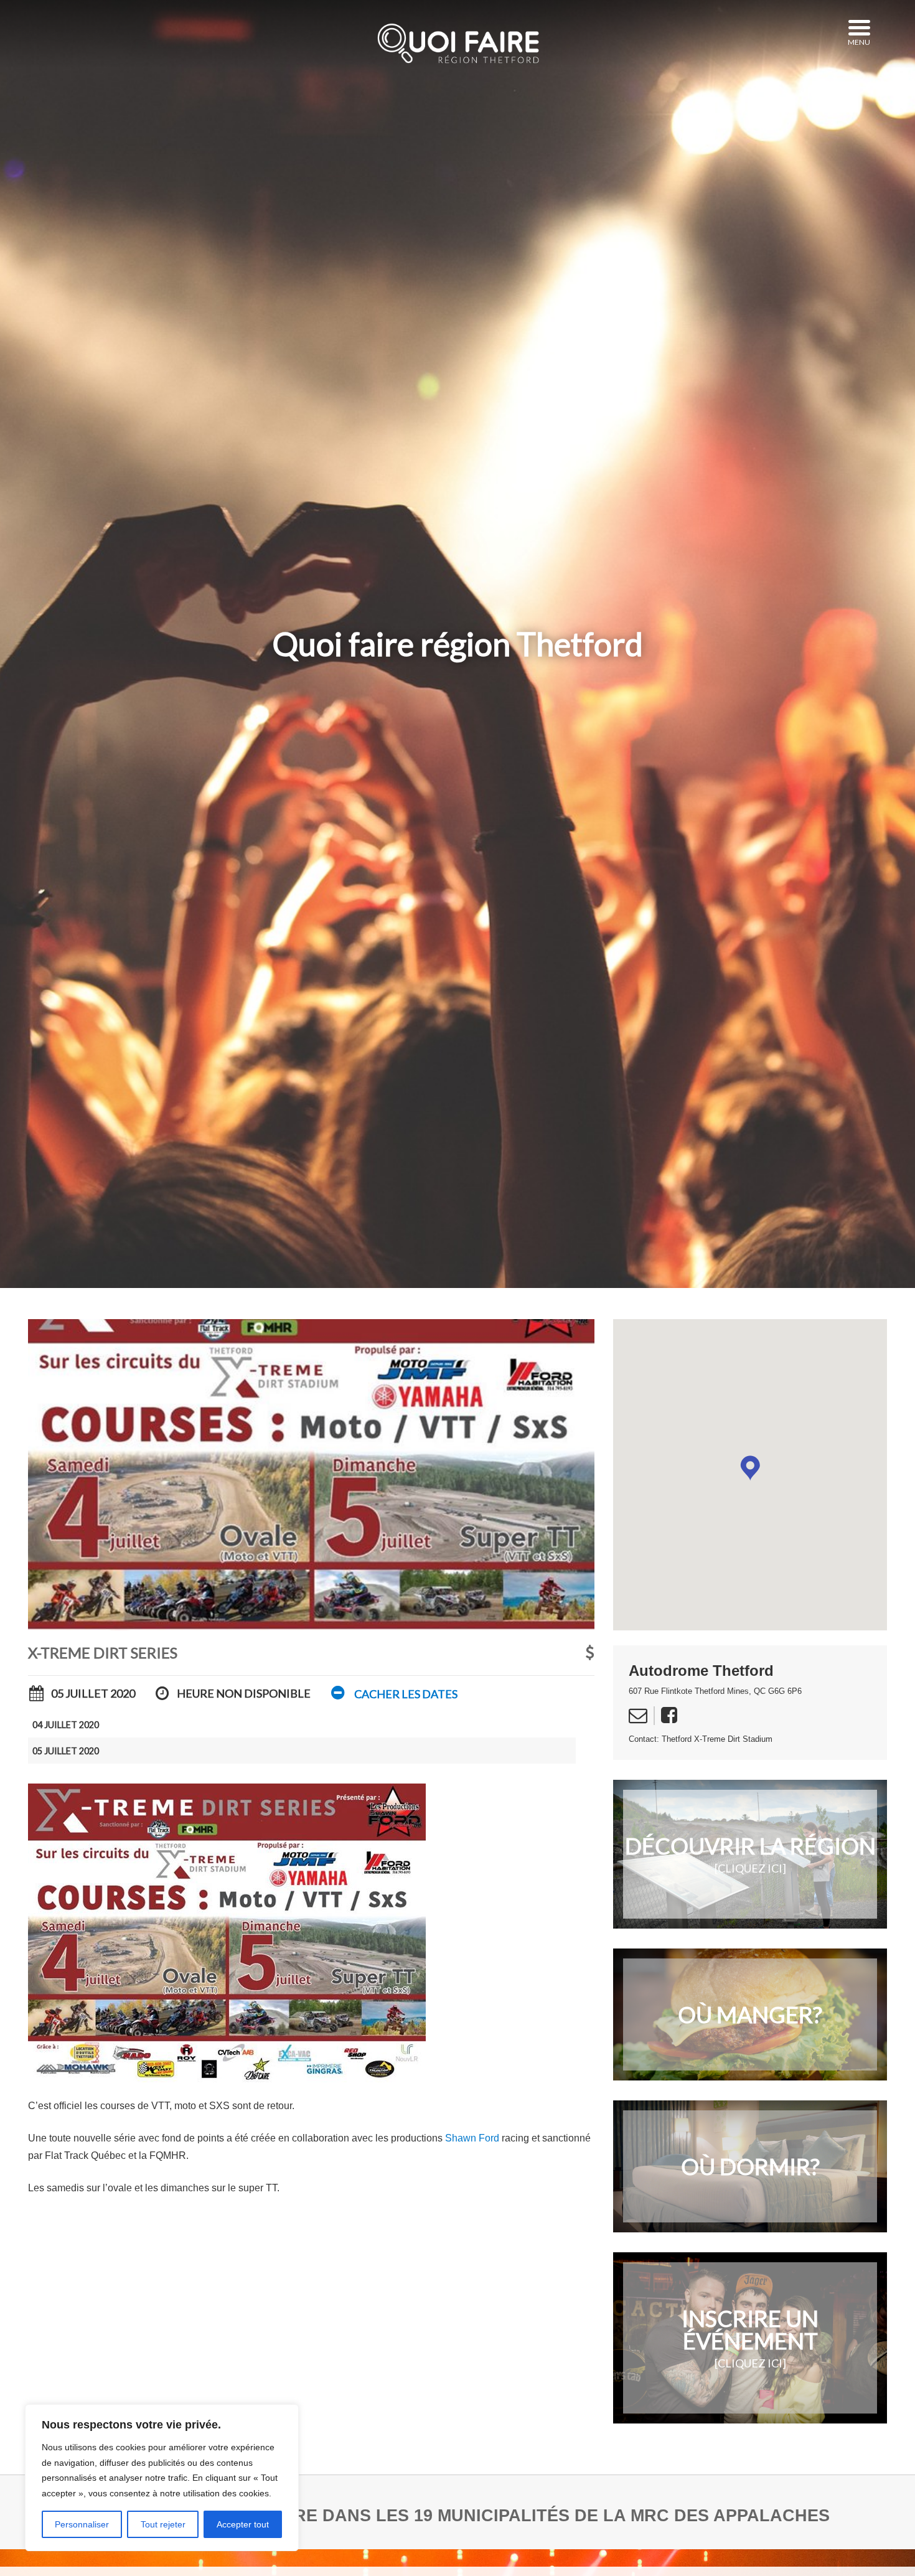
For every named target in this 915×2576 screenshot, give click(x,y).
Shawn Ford (472, 2138)
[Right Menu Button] (859, 28)
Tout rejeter (163, 2524)
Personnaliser (82, 2524)
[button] (393, 1694)
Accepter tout (243, 2524)
